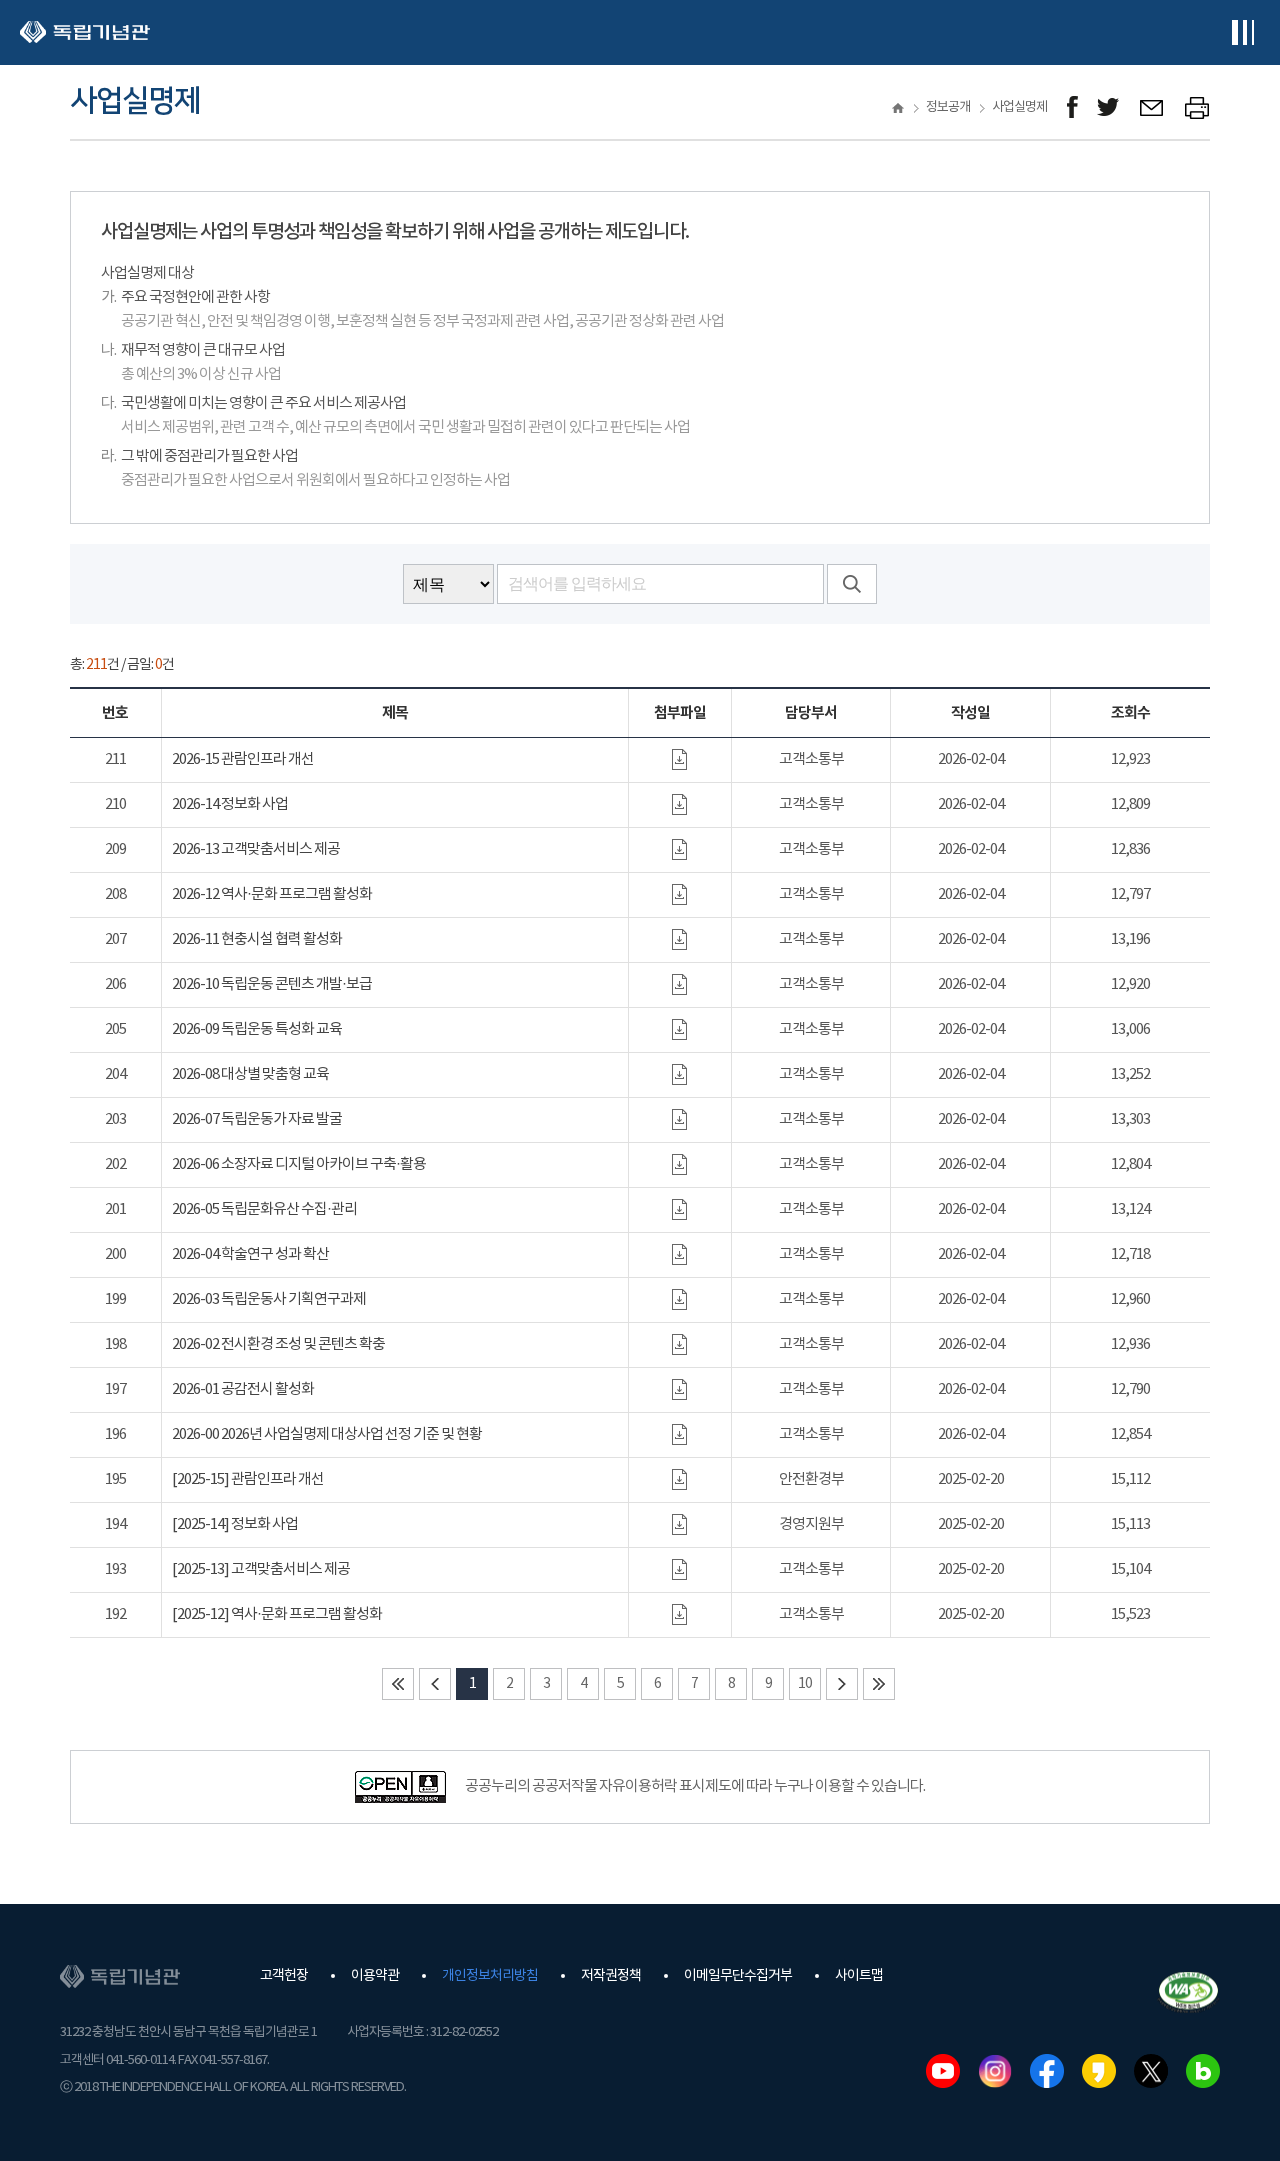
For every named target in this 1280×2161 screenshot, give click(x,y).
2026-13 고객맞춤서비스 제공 (256, 849)
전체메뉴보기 (1242, 32)
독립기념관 (85, 32)
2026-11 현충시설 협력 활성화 (257, 939)
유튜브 (943, 2071)
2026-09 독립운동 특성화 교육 (257, 1029)
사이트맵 (859, 1976)
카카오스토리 (1099, 2071)
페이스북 (1047, 2071)
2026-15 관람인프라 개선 (243, 759)
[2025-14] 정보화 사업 (235, 1524)
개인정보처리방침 (490, 1976)
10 (805, 1684)
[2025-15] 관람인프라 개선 (248, 1479)
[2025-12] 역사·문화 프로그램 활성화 (277, 1614)
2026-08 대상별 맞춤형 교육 (250, 1074)
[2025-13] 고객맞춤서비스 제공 (261, 1569)
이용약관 (375, 1976)
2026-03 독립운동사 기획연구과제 (269, 1299)
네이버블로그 (1203, 2071)
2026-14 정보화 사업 (230, 804)
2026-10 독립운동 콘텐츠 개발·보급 (272, 984)
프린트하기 (1197, 107)
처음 (398, 1684)
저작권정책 (611, 1976)
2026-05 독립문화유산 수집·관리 (264, 1209)
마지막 (879, 1684)
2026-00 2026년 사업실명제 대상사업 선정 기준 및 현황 (327, 1434)
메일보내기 (1152, 107)
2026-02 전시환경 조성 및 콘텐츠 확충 (278, 1344)
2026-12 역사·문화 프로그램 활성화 (272, 894)
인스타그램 (995, 2071)
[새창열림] (1072, 107)
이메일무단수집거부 (738, 1976)
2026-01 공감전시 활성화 (243, 1389)
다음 (842, 1684)
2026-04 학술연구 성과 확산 (250, 1254)
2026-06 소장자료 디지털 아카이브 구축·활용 (299, 1164)
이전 (435, 1684)
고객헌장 (284, 1976)
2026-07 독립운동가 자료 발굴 (257, 1119)
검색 (852, 584)
